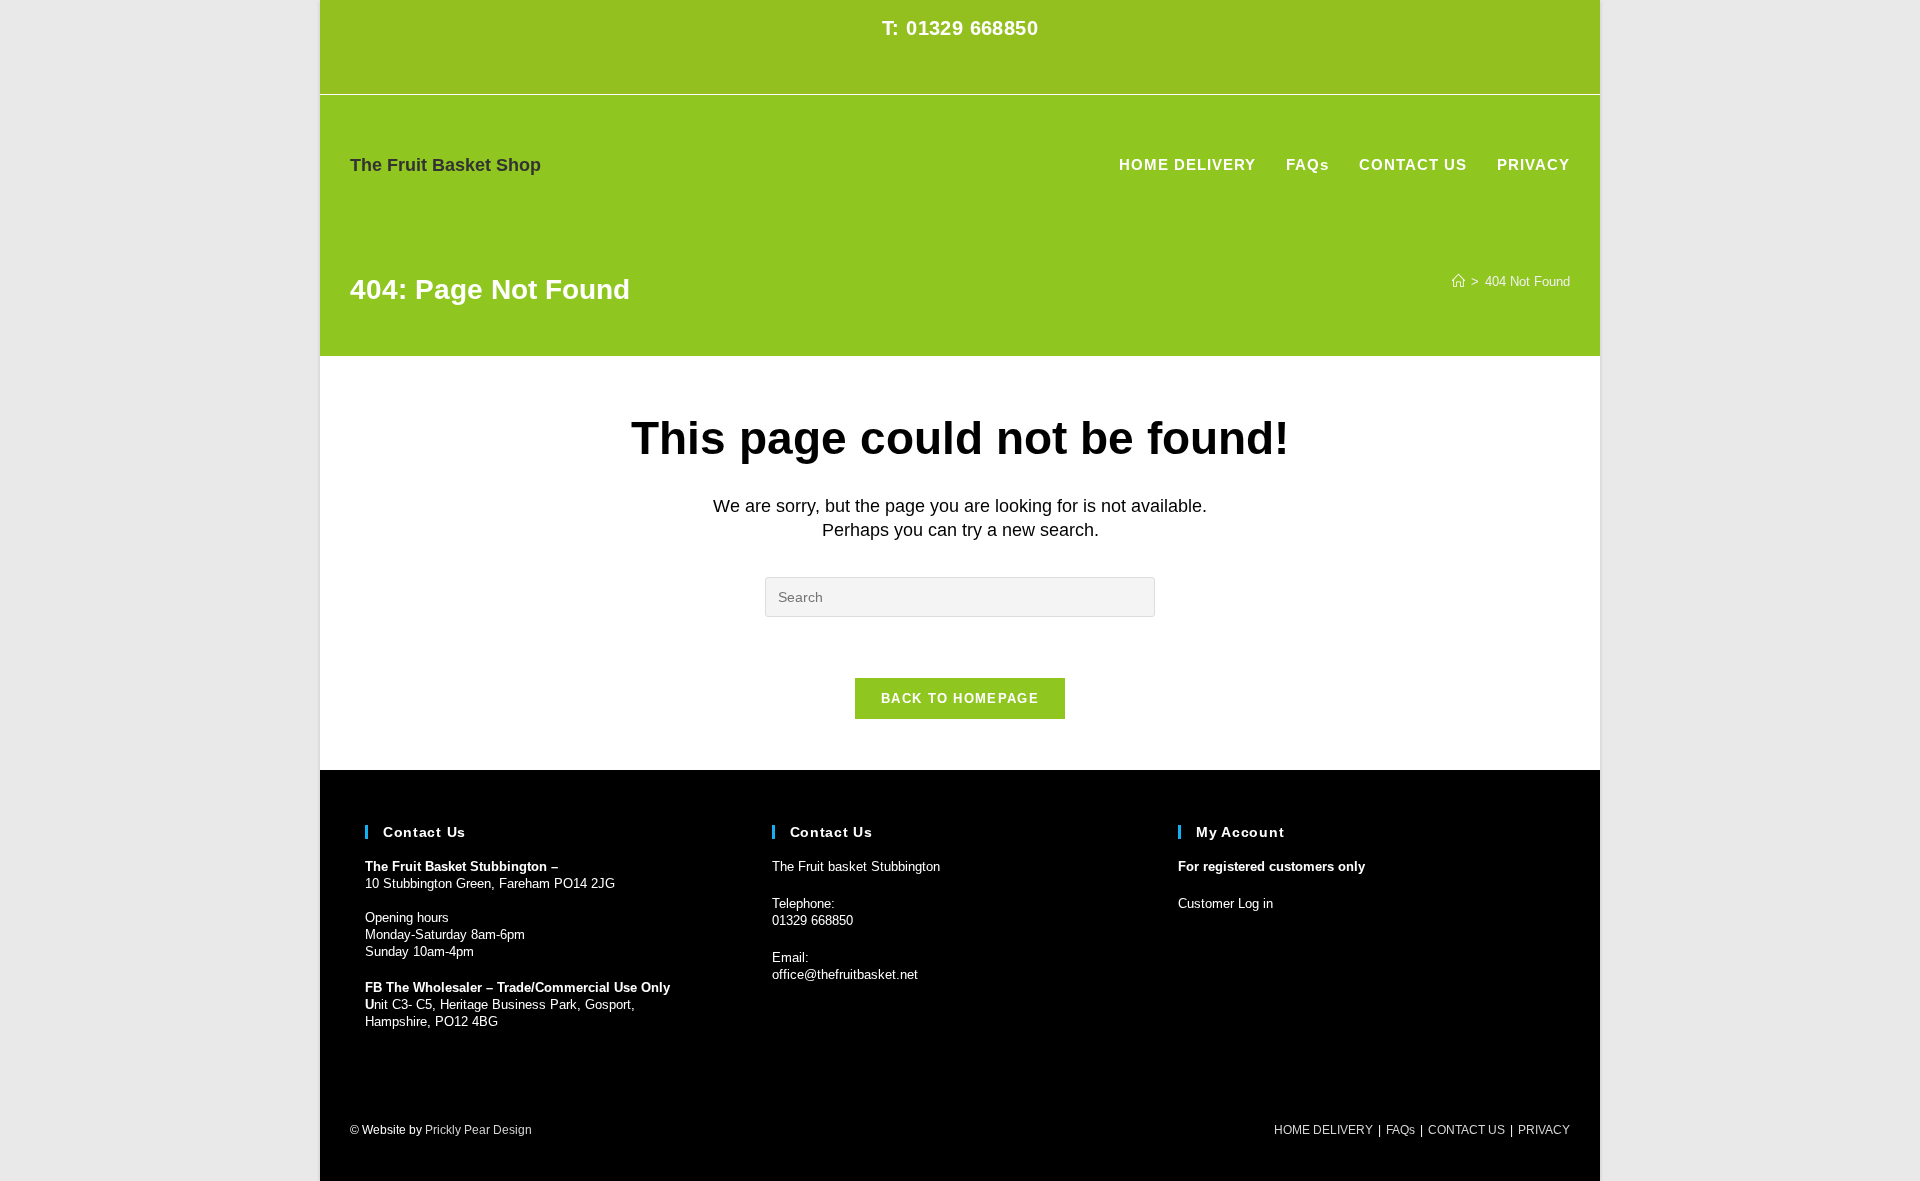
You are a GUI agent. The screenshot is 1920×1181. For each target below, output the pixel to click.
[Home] (1458, 281)
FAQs (1400, 1130)
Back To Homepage (960, 698)
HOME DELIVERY (1323, 1130)
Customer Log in (1225, 903)
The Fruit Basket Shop (445, 165)
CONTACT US (1466, 1130)
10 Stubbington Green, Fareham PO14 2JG (490, 883)
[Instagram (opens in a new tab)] (971, 70)
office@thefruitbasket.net (845, 974)
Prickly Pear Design (478, 1130)
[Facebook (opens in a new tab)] (948, 70)
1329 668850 (816, 920)
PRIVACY (1544, 1130)
